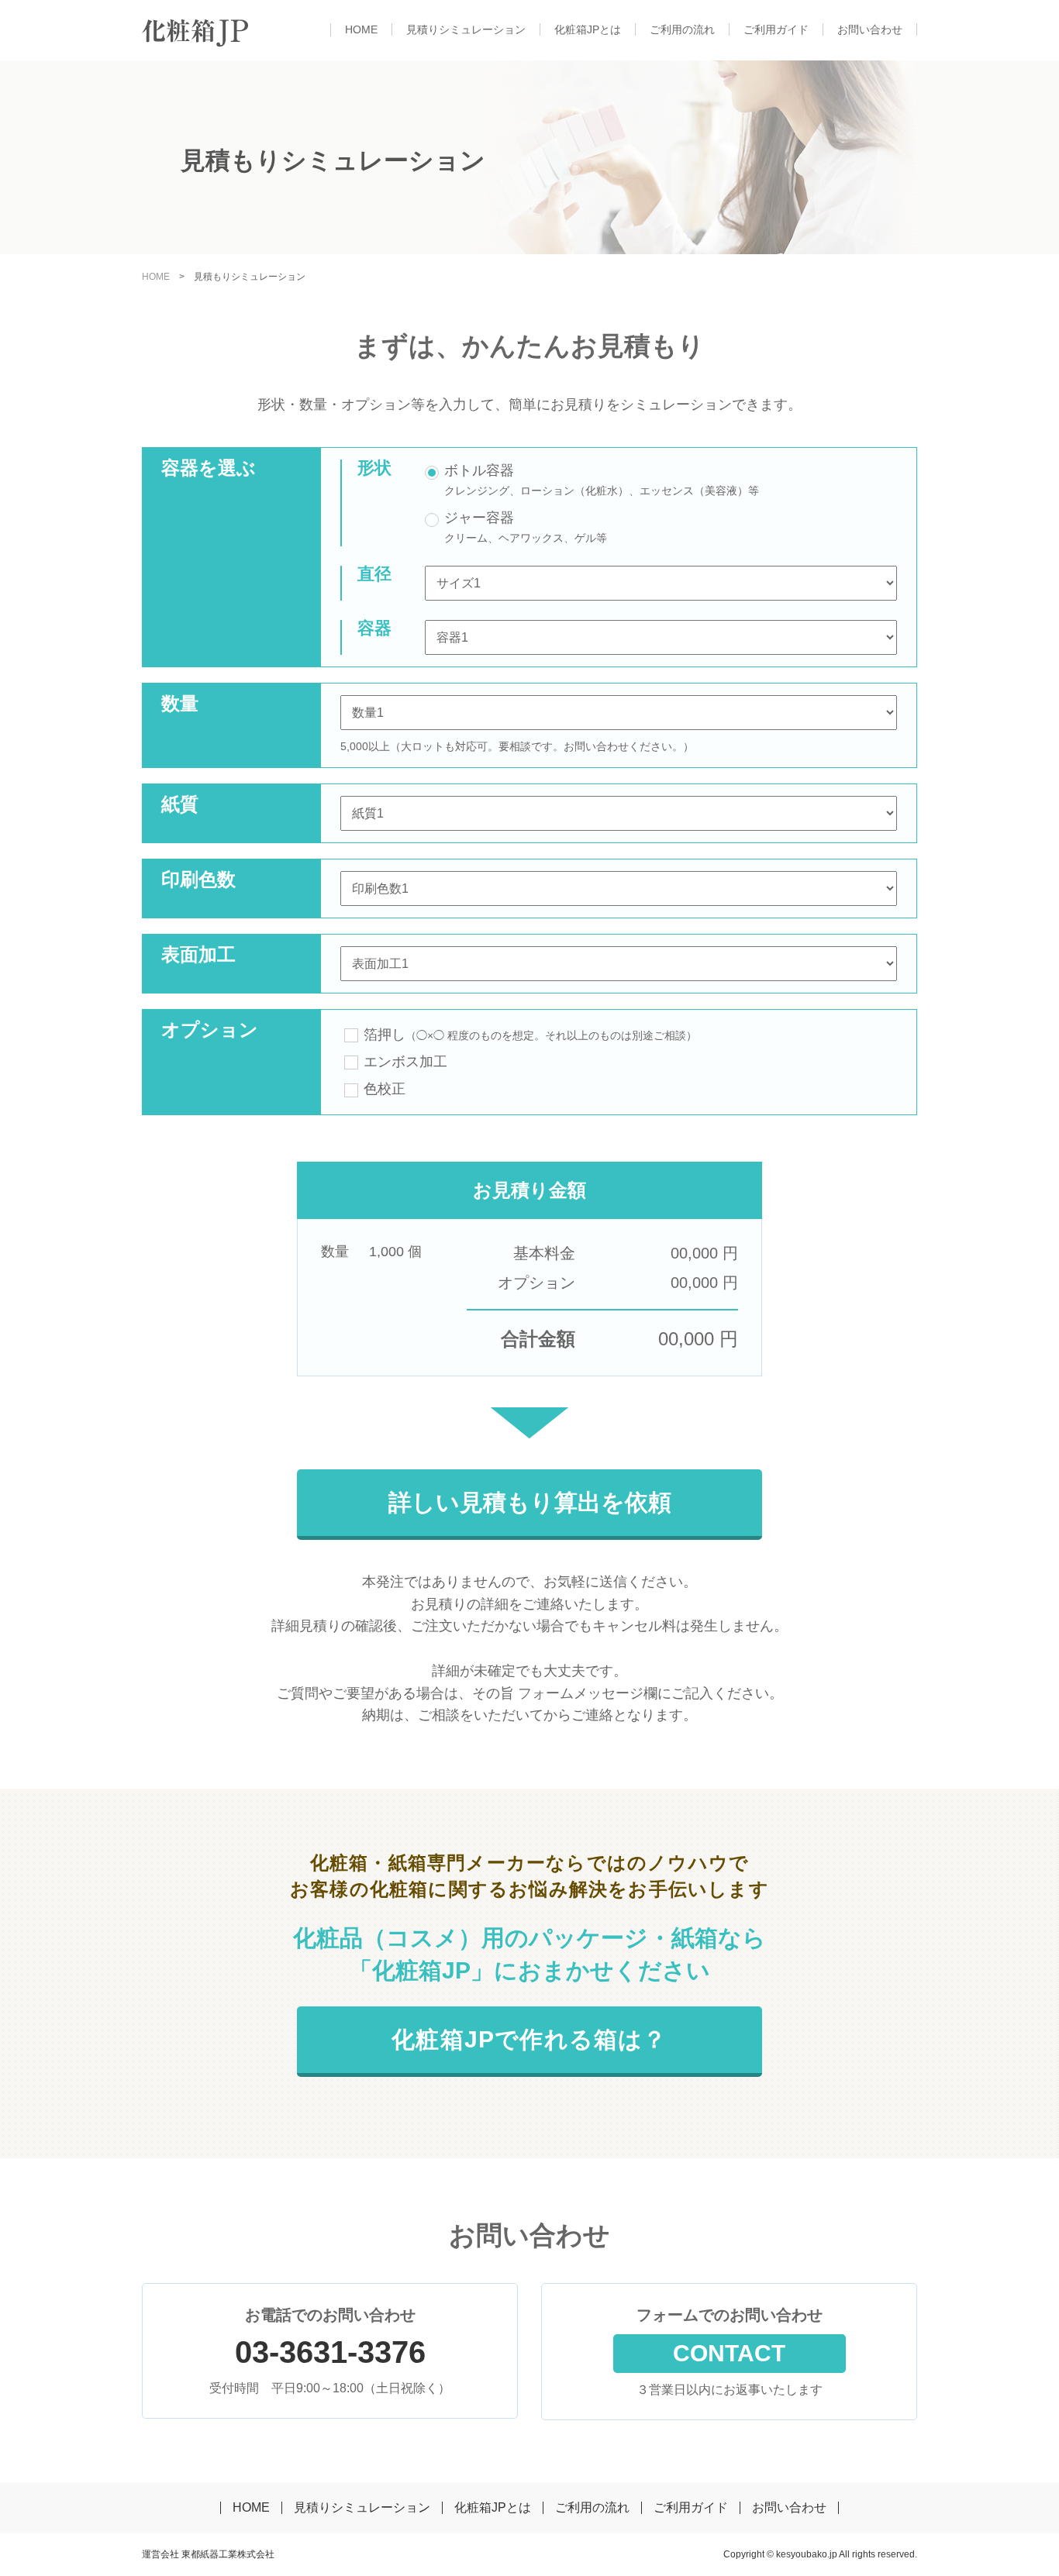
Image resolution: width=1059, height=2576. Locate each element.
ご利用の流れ (682, 29)
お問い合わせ (870, 29)
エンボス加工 (405, 1062)
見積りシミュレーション (466, 29)
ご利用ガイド (776, 29)
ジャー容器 (479, 518)
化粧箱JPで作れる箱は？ (529, 2039)
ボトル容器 (479, 470)
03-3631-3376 (330, 2352)
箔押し (530, 1035)
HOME (361, 29)
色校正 (385, 1089)
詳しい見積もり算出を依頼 (530, 1502)
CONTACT (729, 2353)
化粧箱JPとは (588, 29)
